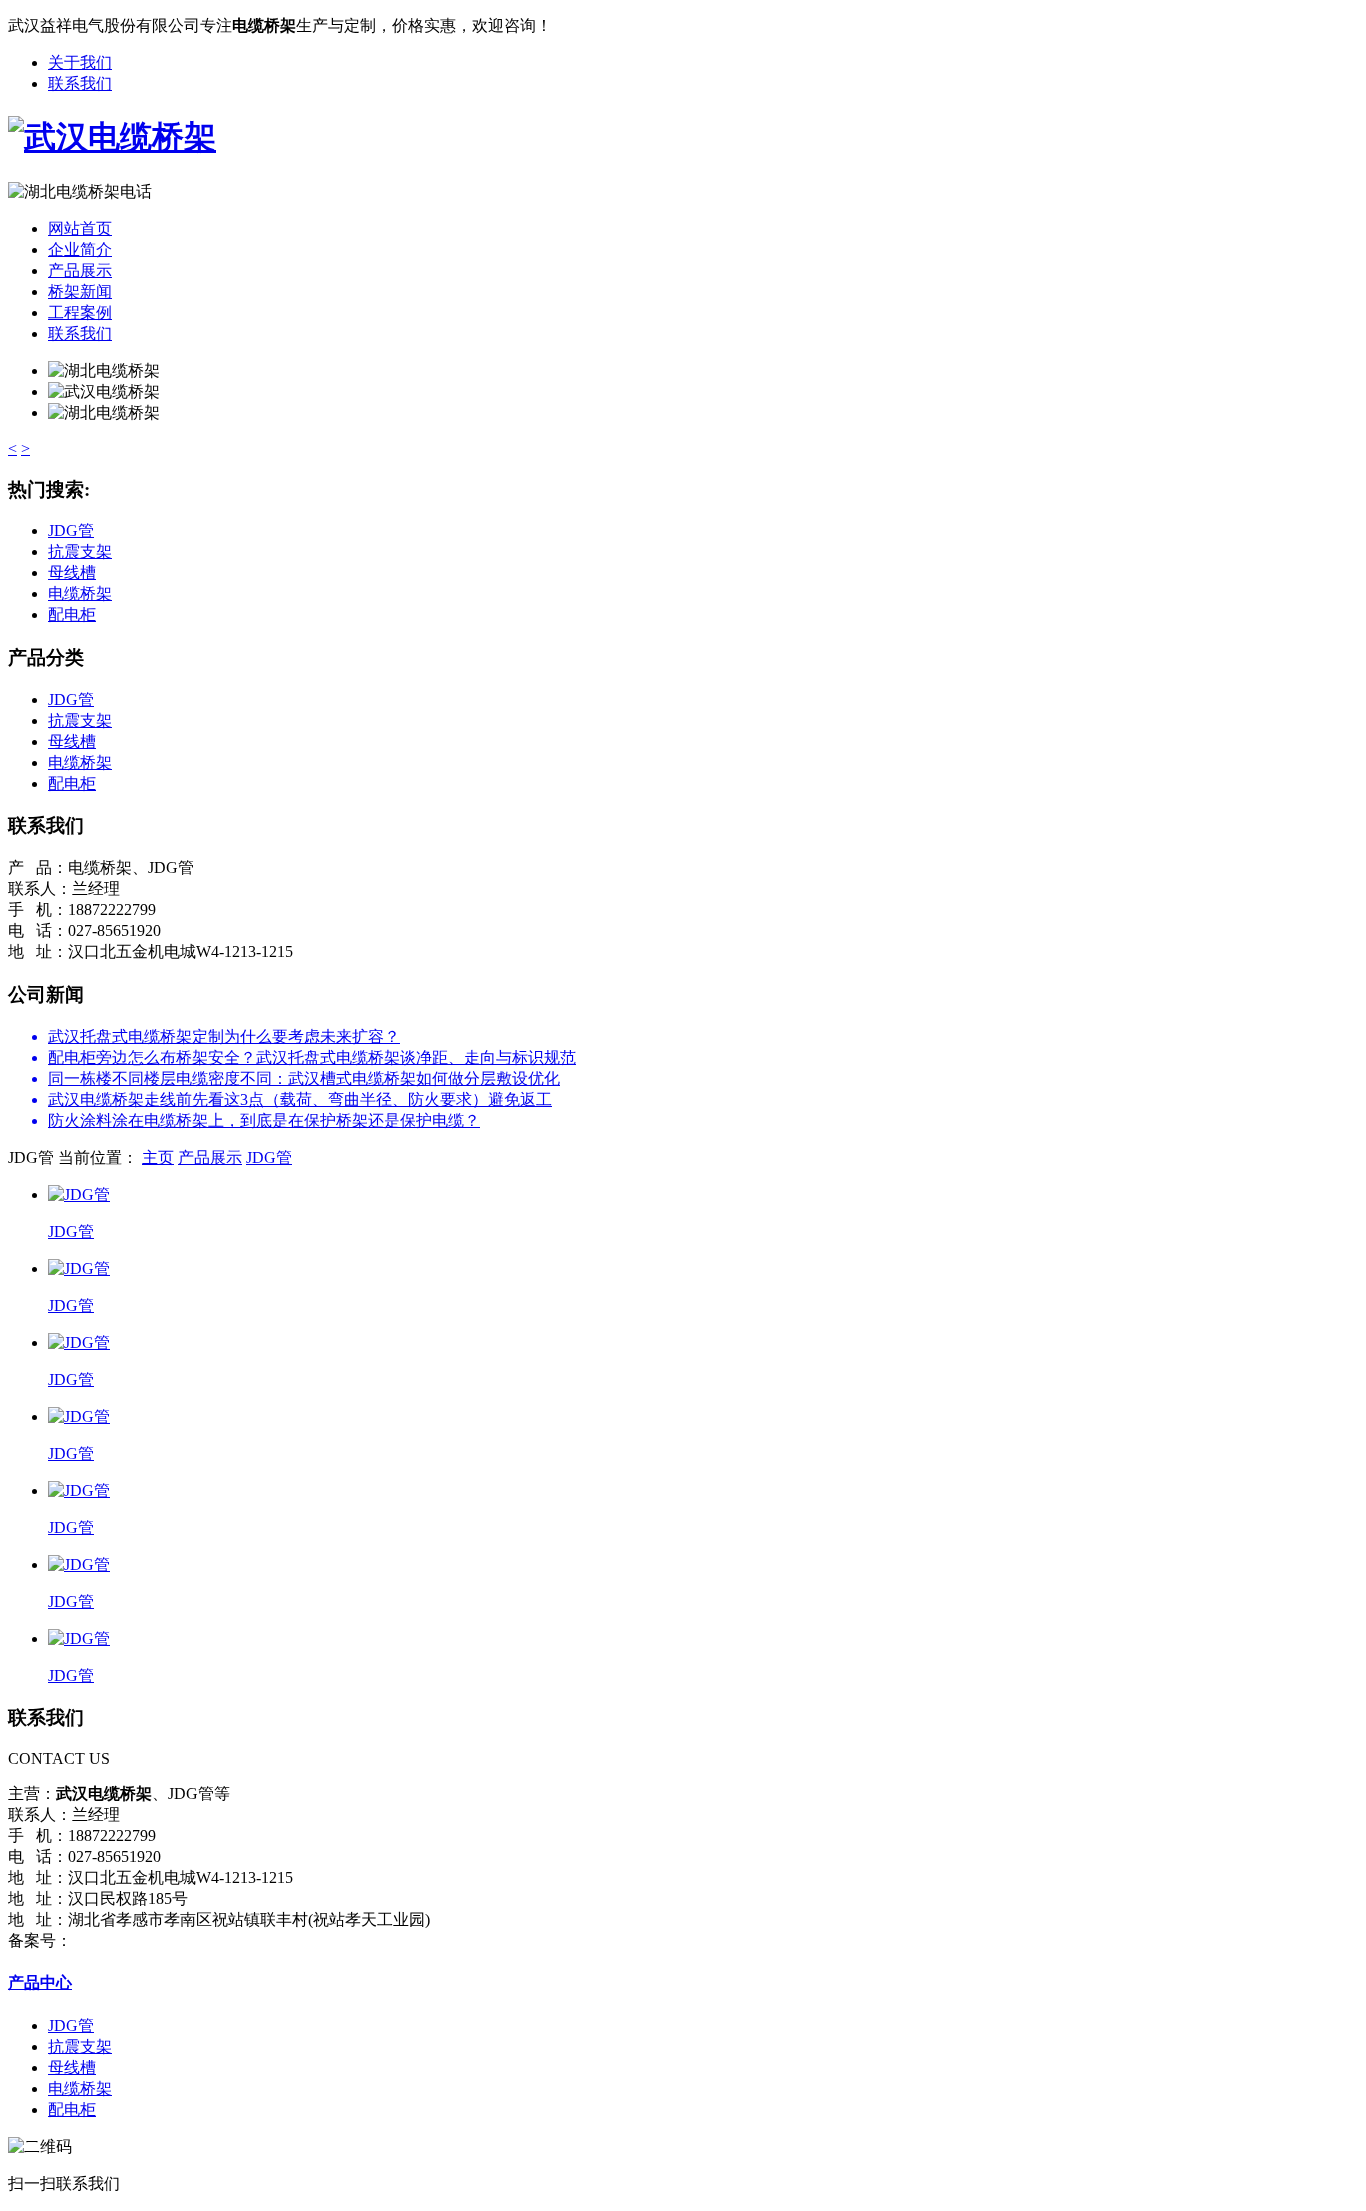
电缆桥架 (80, 593)
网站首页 (80, 228)
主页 (158, 1157)
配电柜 (72, 614)
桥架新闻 (80, 291)
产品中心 (40, 1982)
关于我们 (80, 62)
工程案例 (80, 312)
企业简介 (80, 249)
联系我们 (80, 83)
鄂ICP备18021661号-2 (147, 1940)
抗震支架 (80, 551)
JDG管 (71, 530)
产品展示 (80, 270)
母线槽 (72, 572)
